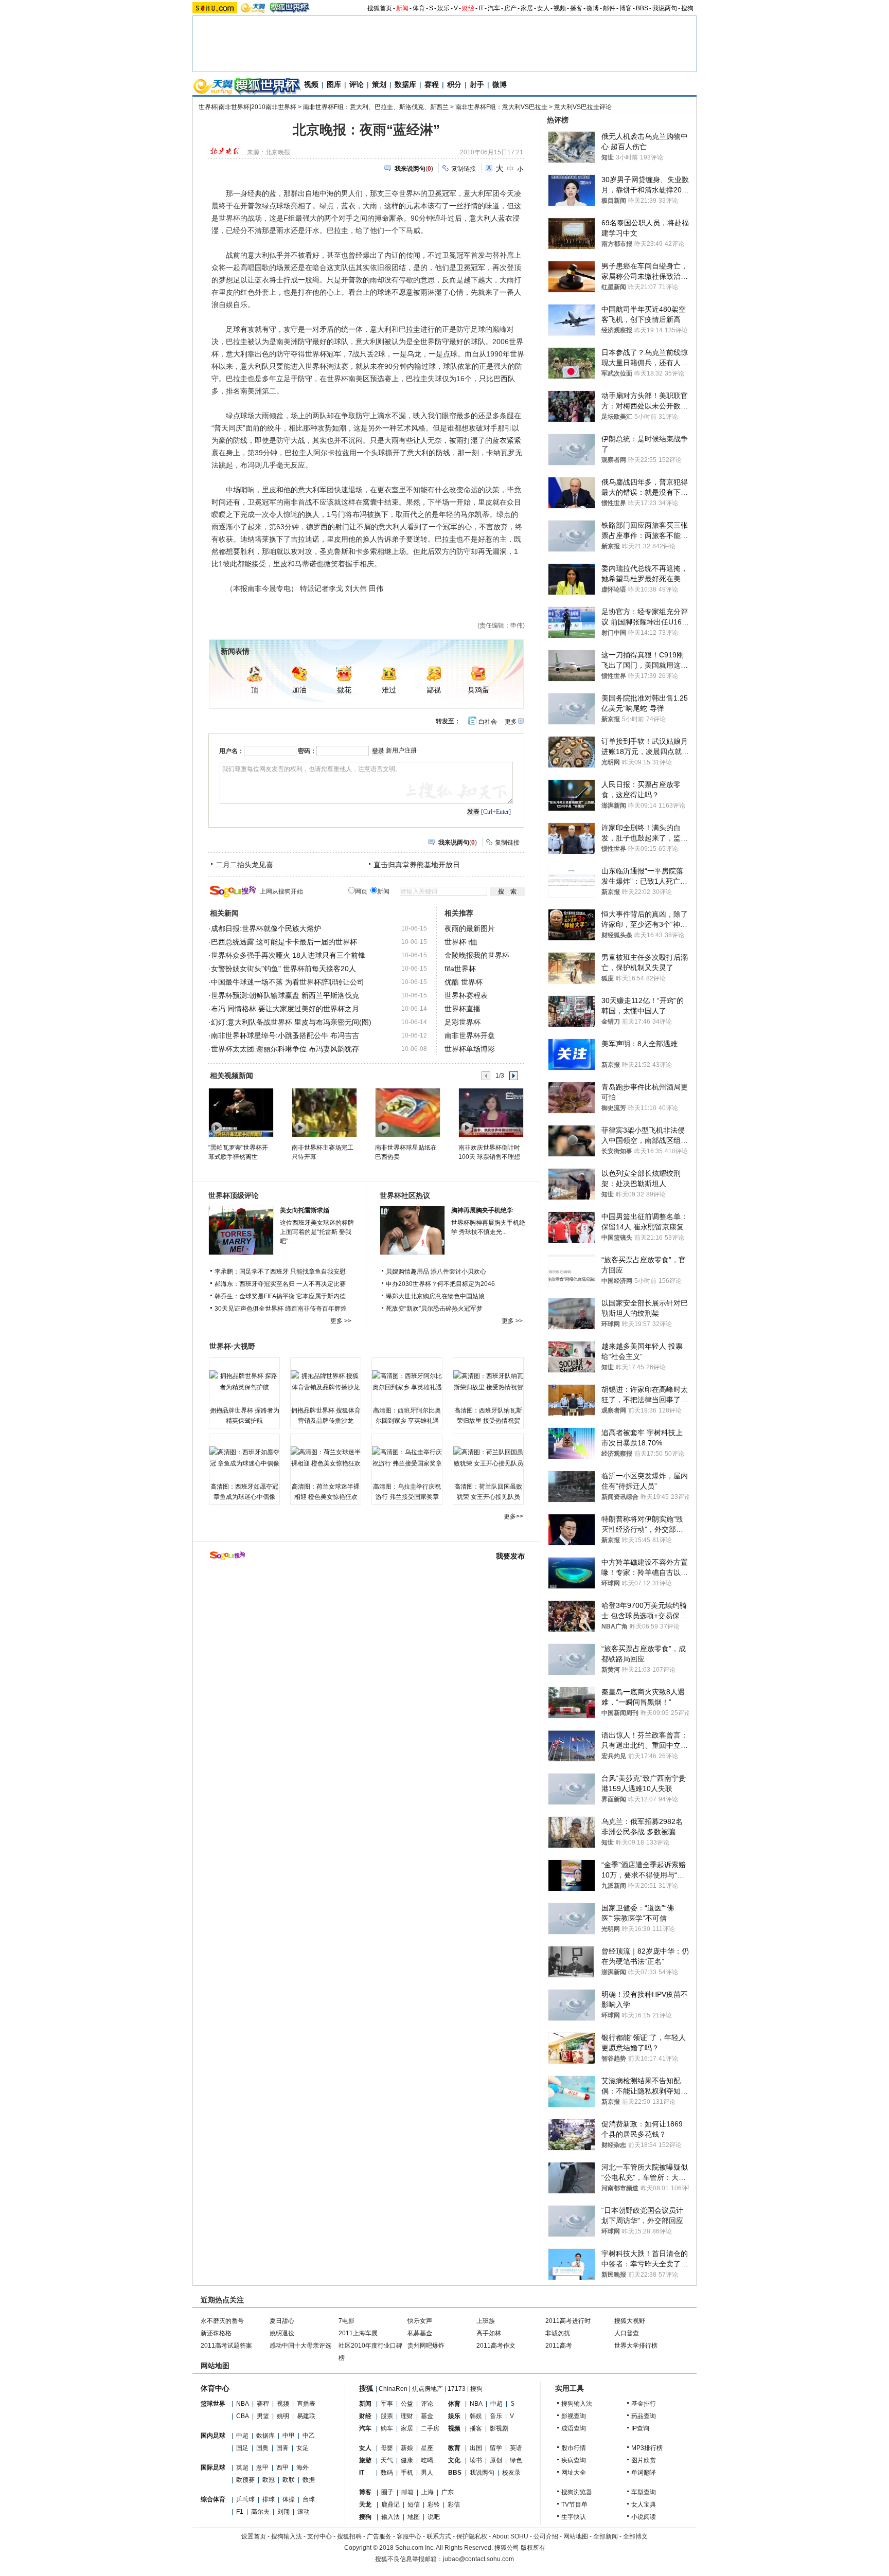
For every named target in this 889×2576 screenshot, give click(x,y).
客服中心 (409, 2536)
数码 (387, 2473)
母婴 (387, 2448)
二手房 (430, 2428)
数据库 (405, 84)
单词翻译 (644, 2473)
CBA (243, 2416)
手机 (407, 2473)
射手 (477, 84)
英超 (242, 2467)
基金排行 (644, 2404)
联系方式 (439, 2536)
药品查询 (644, 2416)
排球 (269, 2499)
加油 (299, 690)
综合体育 (213, 2499)
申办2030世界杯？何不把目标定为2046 (440, 1284)
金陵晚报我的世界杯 (477, 955)
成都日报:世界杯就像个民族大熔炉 (266, 928)
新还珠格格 (216, 2333)
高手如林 (489, 2333)
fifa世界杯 (460, 969)
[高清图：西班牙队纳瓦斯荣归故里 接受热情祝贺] (488, 1382)
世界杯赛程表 (466, 995)
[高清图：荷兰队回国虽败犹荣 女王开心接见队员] (488, 1458)
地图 (414, 2517)
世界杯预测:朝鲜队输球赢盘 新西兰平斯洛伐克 (285, 995)
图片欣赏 (644, 2460)
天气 (387, 2460)
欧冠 (269, 2480)
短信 (414, 2505)
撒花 (344, 690)
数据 (309, 2480)
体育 (419, 8)
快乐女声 (420, 2321)
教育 (454, 2448)
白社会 (488, 722)
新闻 (402, 8)
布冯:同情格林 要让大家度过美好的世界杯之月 (285, 1009)
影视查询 (574, 2416)
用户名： (232, 751)
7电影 (346, 2321)
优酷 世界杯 (464, 982)
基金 (427, 2416)
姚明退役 (282, 2333)
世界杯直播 (463, 1009)
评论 (357, 84)
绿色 (516, 2460)
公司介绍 (546, 2536)
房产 (510, 8)
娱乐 (443, 8)
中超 (242, 2436)
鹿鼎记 (390, 2505)
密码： (307, 751)
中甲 (289, 2436)
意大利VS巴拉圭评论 (583, 107)
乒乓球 (245, 2499)
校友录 (511, 2473)
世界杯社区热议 (405, 1195)
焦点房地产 (428, 2389)
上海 (428, 2492)
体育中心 (215, 2388)
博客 (626, 8)
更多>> (513, 1516)
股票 (387, 2416)
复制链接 (464, 169)
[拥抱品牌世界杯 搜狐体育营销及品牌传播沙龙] (326, 1382)
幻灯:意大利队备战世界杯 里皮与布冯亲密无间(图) (291, 1022)
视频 (560, 8)
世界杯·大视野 (232, 1346)
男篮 (263, 2416)
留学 (496, 2448)
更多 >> (341, 1321)
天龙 (365, 2505)
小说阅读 (644, 2517)
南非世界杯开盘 (470, 1035)
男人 (427, 2473)
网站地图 (576, 2536)
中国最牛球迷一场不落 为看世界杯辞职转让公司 (288, 982)
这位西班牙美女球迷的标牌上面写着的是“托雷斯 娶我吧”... (317, 1232)
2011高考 (559, 2346)
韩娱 (476, 2416)
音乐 (496, 2416)
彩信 (454, 2505)
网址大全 (574, 2473)
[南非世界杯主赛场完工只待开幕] (324, 1112)
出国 (476, 2448)
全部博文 (635, 2536)
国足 (242, 2448)
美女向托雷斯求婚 (305, 1210)
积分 (454, 84)
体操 (289, 2499)
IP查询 (640, 2428)
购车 (387, 2428)
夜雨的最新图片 (470, 928)
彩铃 (434, 2505)
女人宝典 (644, 2505)
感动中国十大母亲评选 (300, 2346)
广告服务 (379, 2536)
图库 (334, 84)
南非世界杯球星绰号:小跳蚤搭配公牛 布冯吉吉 (285, 1035)
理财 (407, 2416)
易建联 (306, 2416)
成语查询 (574, 2428)
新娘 (407, 2448)
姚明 (283, 2416)
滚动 (304, 2512)
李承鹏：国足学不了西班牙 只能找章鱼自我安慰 (280, 1272)
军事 (387, 2404)
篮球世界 (213, 2404)
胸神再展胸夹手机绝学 (482, 1210)
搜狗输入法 (577, 2404)
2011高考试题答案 (226, 2346)
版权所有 (533, 2548)
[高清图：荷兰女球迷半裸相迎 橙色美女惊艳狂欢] (326, 1458)
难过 (389, 690)
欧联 (289, 2480)
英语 (516, 2448)
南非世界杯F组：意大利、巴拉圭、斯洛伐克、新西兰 (376, 107)
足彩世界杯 (463, 1022)
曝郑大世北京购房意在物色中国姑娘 (435, 1296)
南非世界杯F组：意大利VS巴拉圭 (501, 107)
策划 (379, 84)
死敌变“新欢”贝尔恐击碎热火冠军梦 (434, 1309)
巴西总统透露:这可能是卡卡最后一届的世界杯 (284, 942)
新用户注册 (401, 750)
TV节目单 (574, 2505)
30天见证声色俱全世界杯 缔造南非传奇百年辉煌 (281, 1309)
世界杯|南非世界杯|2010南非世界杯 (247, 107)
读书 (476, 2460)
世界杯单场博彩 (470, 1049)
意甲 (262, 2467)
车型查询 (644, 2492)
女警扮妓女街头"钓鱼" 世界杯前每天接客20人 (283, 969)
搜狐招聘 (349, 2536)
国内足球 (213, 2436)
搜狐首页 (380, 8)
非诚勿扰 (558, 2333)
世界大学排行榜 (636, 2346)
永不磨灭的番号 (222, 2321)
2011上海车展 (358, 2333)
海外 (303, 2467)
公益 (407, 2404)
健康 (407, 2460)
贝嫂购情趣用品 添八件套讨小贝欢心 (436, 1272)
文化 (454, 2460)
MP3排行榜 (647, 2448)
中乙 (309, 2436)
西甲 (282, 2467)
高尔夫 (260, 2512)
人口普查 (627, 2333)
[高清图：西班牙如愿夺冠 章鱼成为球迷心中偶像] (244, 1458)
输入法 (390, 2517)
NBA (243, 2404)
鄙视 (434, 690)
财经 (468, 8)
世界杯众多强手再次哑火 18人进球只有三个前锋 (288, 955)
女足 (303, 2448)
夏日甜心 (282, 2321)
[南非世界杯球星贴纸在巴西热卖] (407, 1112)
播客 (576, 8)
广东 (448, 2492)
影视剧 (499, 2428)
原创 (496, 2460)
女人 (543, 8)
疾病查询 (574, 2460)
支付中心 (319, 2536)
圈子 (387, 2492)
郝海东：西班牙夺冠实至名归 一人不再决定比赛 (280, 1284)
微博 (593, 8)
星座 (427, 2448)
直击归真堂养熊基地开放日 (417, 865)
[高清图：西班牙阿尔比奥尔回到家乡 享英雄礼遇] (407, 1382)
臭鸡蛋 (478, 690)
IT (481, 8)
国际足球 (213, 2467)
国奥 (262, 2448)
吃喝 (427, 2460)
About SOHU (510, 2536)
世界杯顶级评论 (234, 1195)
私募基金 (420, 2333)
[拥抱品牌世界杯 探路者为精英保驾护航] (244, 1382)
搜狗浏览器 (577, 2492)
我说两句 (665, 8)
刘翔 (283, 2512)
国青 (282, 2448)
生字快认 (574, 2517)
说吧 (434, 2517)
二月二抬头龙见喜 (244, 865)
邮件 (609, 8)
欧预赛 (245, 2480)
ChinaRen (393, 2389)
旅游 (365, 2460)
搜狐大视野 (630, 2321)
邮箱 (407, 2492)
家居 (527, 8)
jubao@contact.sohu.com (478, 2559)
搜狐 (366, 2388)
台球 (309, 2499)
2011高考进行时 (568, 2321)
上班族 (486, 2321)
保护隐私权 (472, 2536)
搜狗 (687, 8)
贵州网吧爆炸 (426, 2346)
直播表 (306, 2404)
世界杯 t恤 (461, 942)
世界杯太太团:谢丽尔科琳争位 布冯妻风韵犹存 (285, 1049)
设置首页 (254, 2536)
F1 (240, 2512)
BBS (642, 8)
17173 (457, 2389)
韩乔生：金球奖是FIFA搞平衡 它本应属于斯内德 (280, 1296)
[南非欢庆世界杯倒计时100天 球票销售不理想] (491, 1112)
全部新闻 (606, 2536)
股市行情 (574, 2448)
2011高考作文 (496, 2346)
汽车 (494, 8)
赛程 (432, 84)
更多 (511, 722)
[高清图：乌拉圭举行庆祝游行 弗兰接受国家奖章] (407, 1458)
